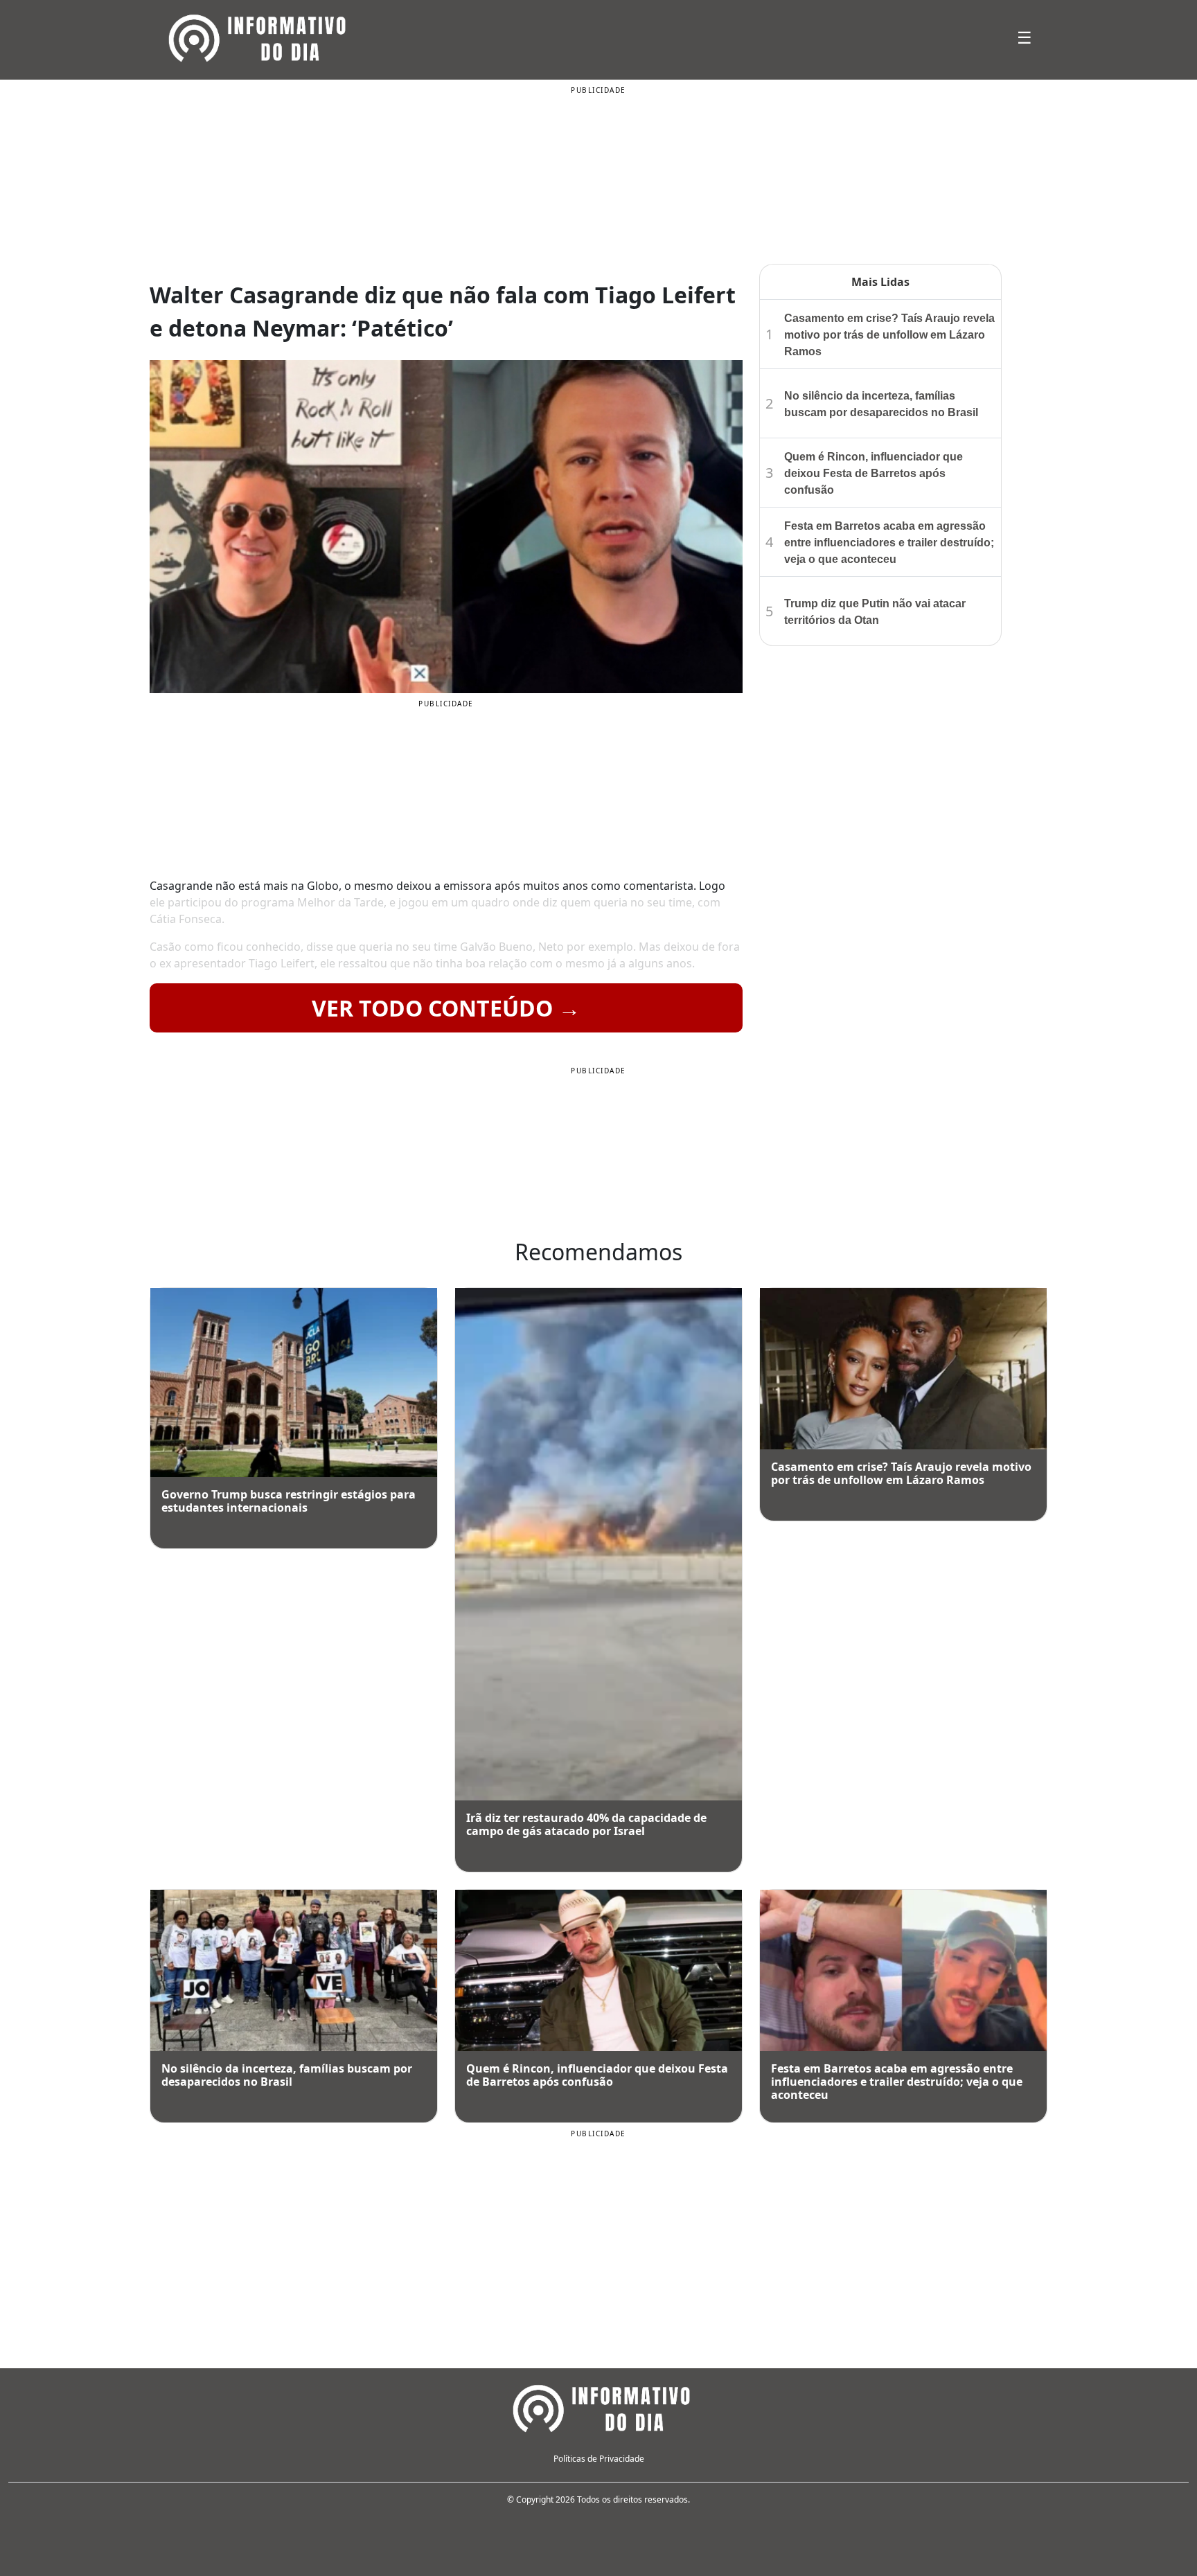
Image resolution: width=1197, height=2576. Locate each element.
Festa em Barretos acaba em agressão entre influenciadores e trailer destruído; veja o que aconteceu (889, 543)
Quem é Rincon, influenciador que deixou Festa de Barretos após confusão (874, 473)
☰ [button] (1025, 37)
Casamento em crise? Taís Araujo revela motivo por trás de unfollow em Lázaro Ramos (889, 335)
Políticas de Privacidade (599, 2459)
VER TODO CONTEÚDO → (446, 1008)
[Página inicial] (598, 2406)
